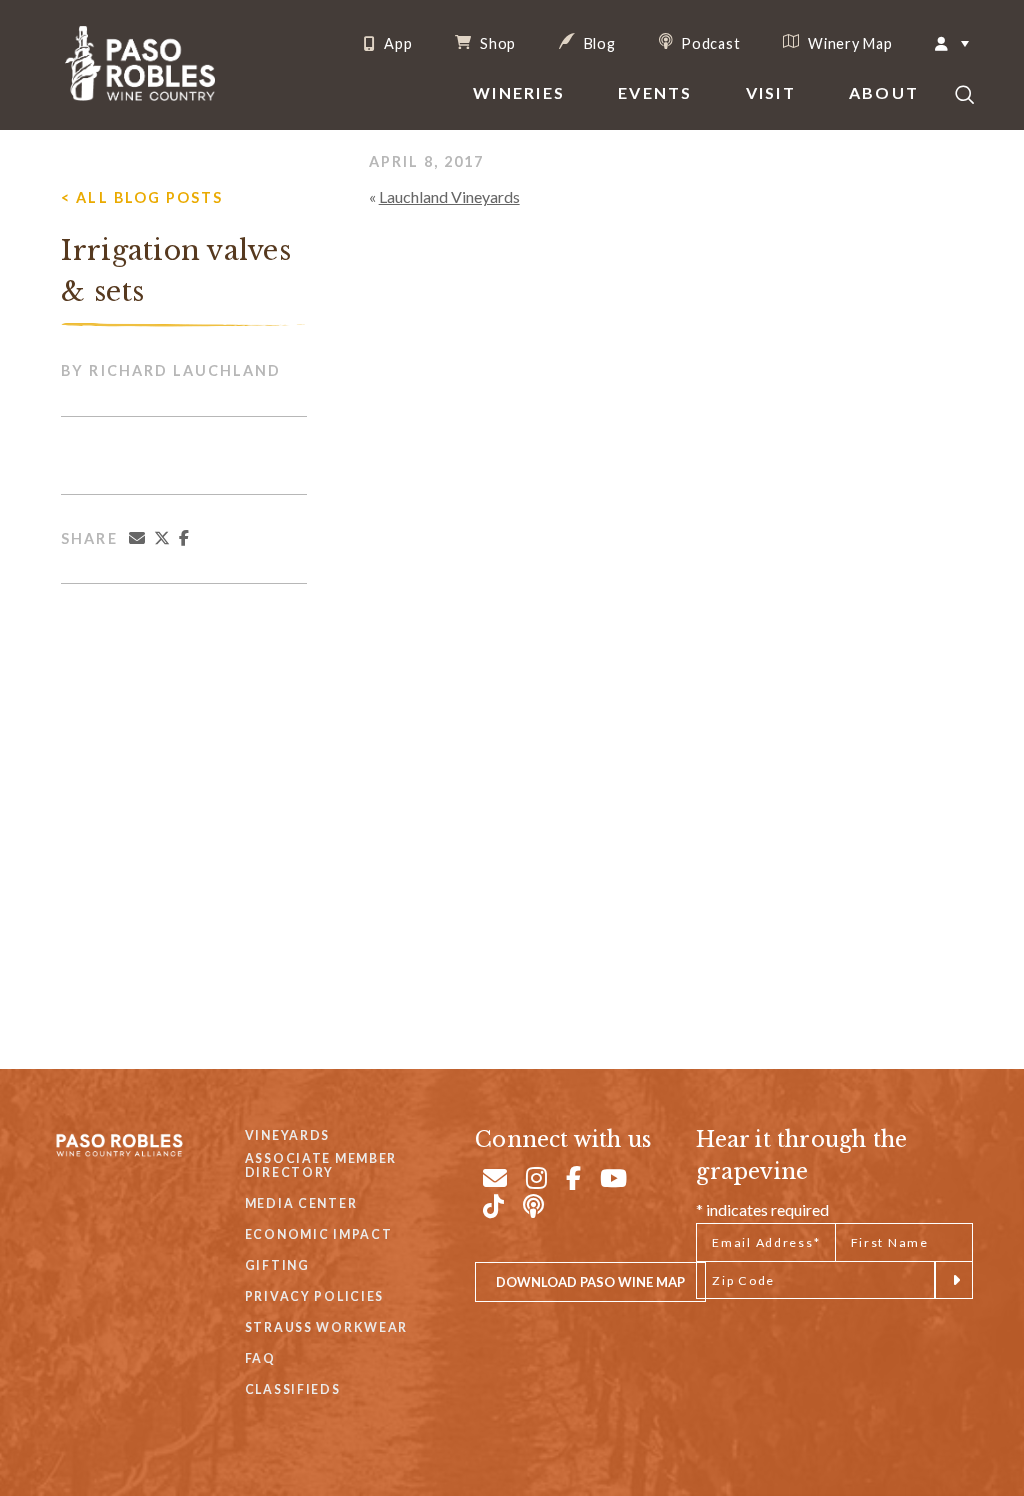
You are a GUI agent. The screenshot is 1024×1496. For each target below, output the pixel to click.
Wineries (519, 92)
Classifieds (293, 1389)
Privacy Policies (314, 1296)
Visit (771, 92)
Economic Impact (319, 1234)
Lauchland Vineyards (449, 196)
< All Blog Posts (141, 197)
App (396, 44)
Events (655, 92)
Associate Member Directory (321, 1165)
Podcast (709, 43)
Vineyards (287, 1135)
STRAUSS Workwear (326, 1327)
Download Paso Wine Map (590, 1282)
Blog (598, 43)
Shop (496, 43)
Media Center (301, 1203)
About (884, 92)
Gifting (277, 1265)
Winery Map (848, 43)
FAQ (260, 1358)
